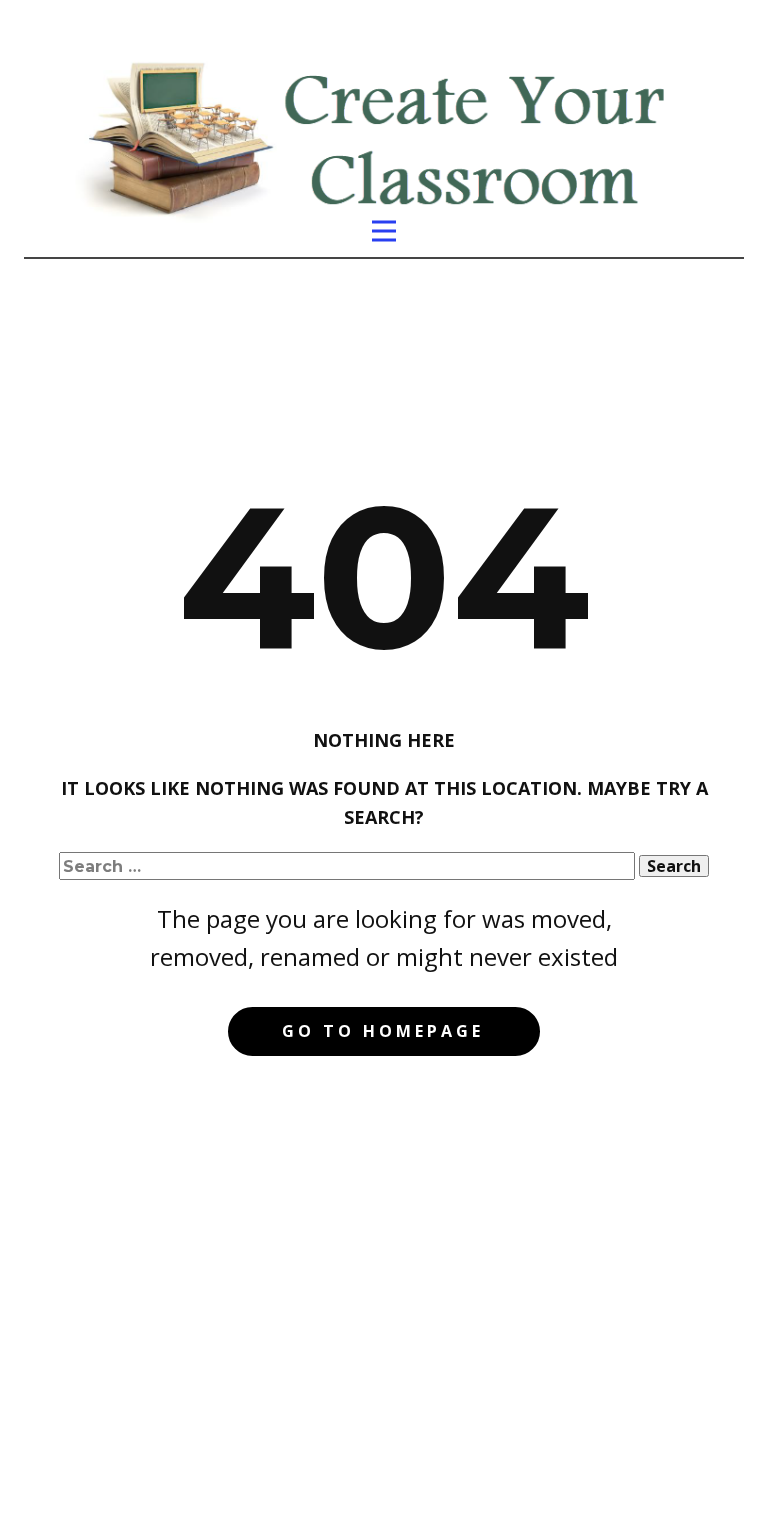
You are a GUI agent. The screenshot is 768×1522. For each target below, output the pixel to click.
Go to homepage (383, 1031)
